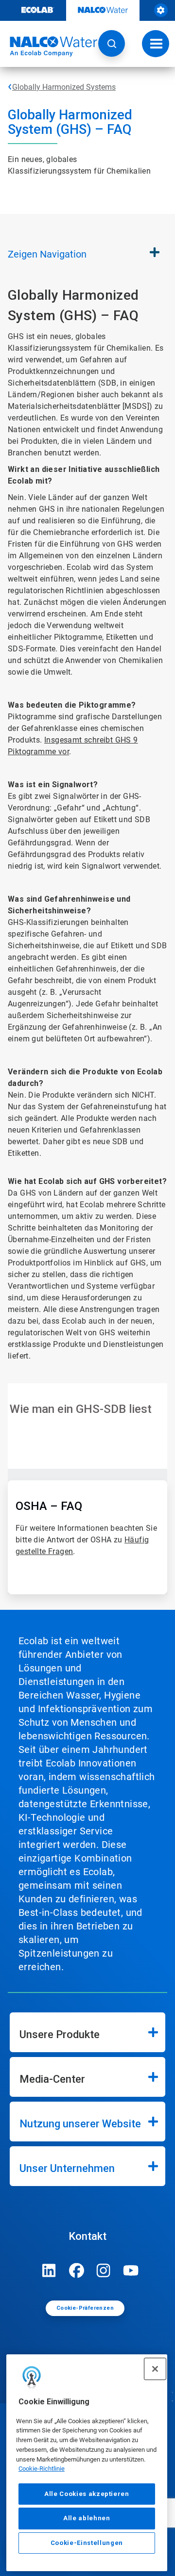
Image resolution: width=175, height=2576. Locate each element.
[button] (112, 43)
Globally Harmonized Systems (64, 87)
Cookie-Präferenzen (85, 2308)
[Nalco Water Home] (49, 47)
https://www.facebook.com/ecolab (76, 2270)
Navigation (47, 254)
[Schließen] (155, 2369)
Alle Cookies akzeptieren (87, 2494)
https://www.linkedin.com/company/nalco (49, 2270)
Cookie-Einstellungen (87, 2543)
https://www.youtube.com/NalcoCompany (131, 2270)
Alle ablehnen (87, 2518)
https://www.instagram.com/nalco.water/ (104, 2270)
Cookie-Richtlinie (42, 2469)
